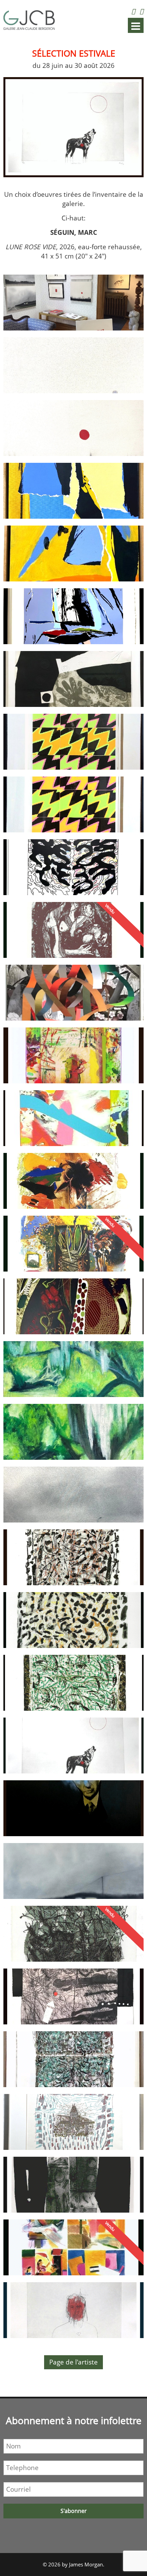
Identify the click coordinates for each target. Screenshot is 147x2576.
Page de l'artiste (73, 2362)
